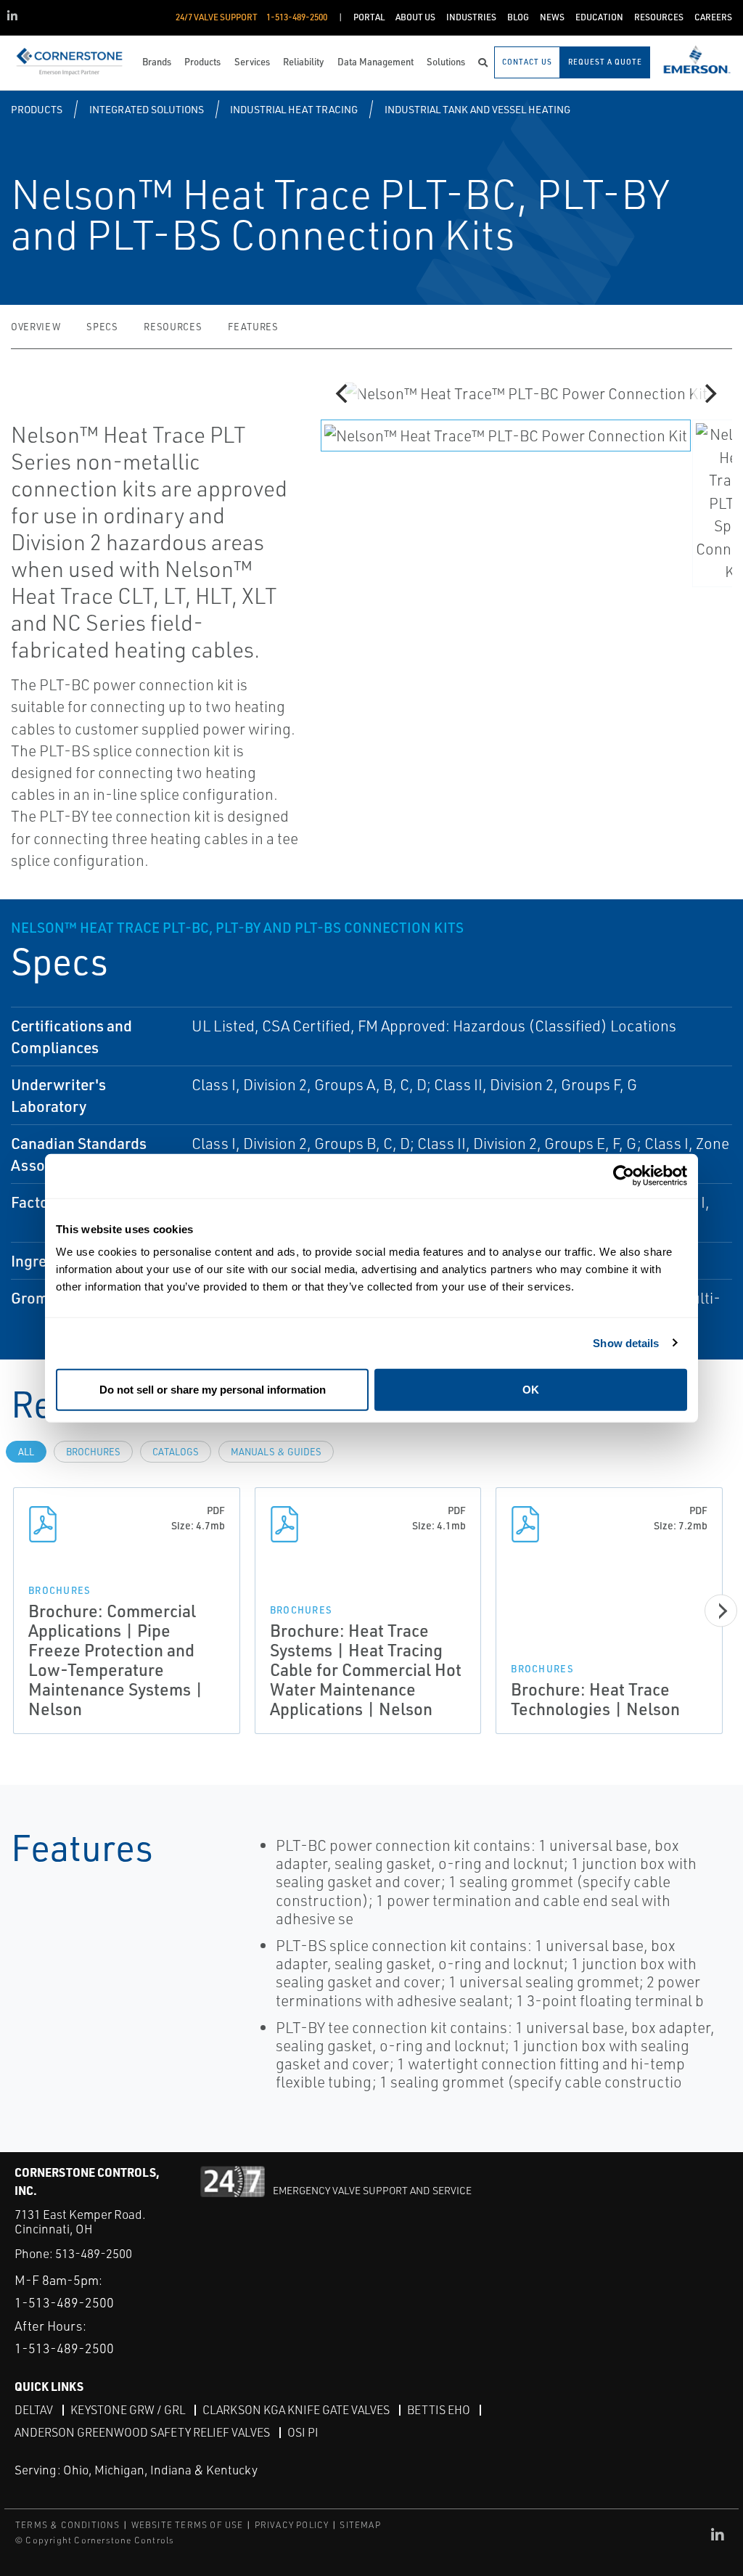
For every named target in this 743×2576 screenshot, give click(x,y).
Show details (626, 1342)
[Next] (709, 393)
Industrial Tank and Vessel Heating (477, 109)
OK (531, 1390)
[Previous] (344, 393)
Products (37, 109)
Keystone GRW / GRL (128, 2410)
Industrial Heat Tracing (294, 109)
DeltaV (34, 2410)
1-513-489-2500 (64, 2302)
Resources (173, 327)
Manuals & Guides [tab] (276, 1452)
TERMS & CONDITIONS (68, 2525)
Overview (36, 327)
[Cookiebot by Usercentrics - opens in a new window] (624, 1175)
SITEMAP (360, 2525)
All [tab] (26, 1452)
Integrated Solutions (147, 109)
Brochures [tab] (93, 1452)
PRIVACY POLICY (292, 2525)
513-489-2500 (94, 2253)
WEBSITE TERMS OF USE (188, 2525)
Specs (102, 327)
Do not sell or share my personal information (213, 1390)
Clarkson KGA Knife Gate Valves (296, 2410)
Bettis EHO (439, 2410)
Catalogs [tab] (176, 1452)
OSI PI (303, 2432)
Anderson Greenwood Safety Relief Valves (142, 2432)
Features (253, 327)
